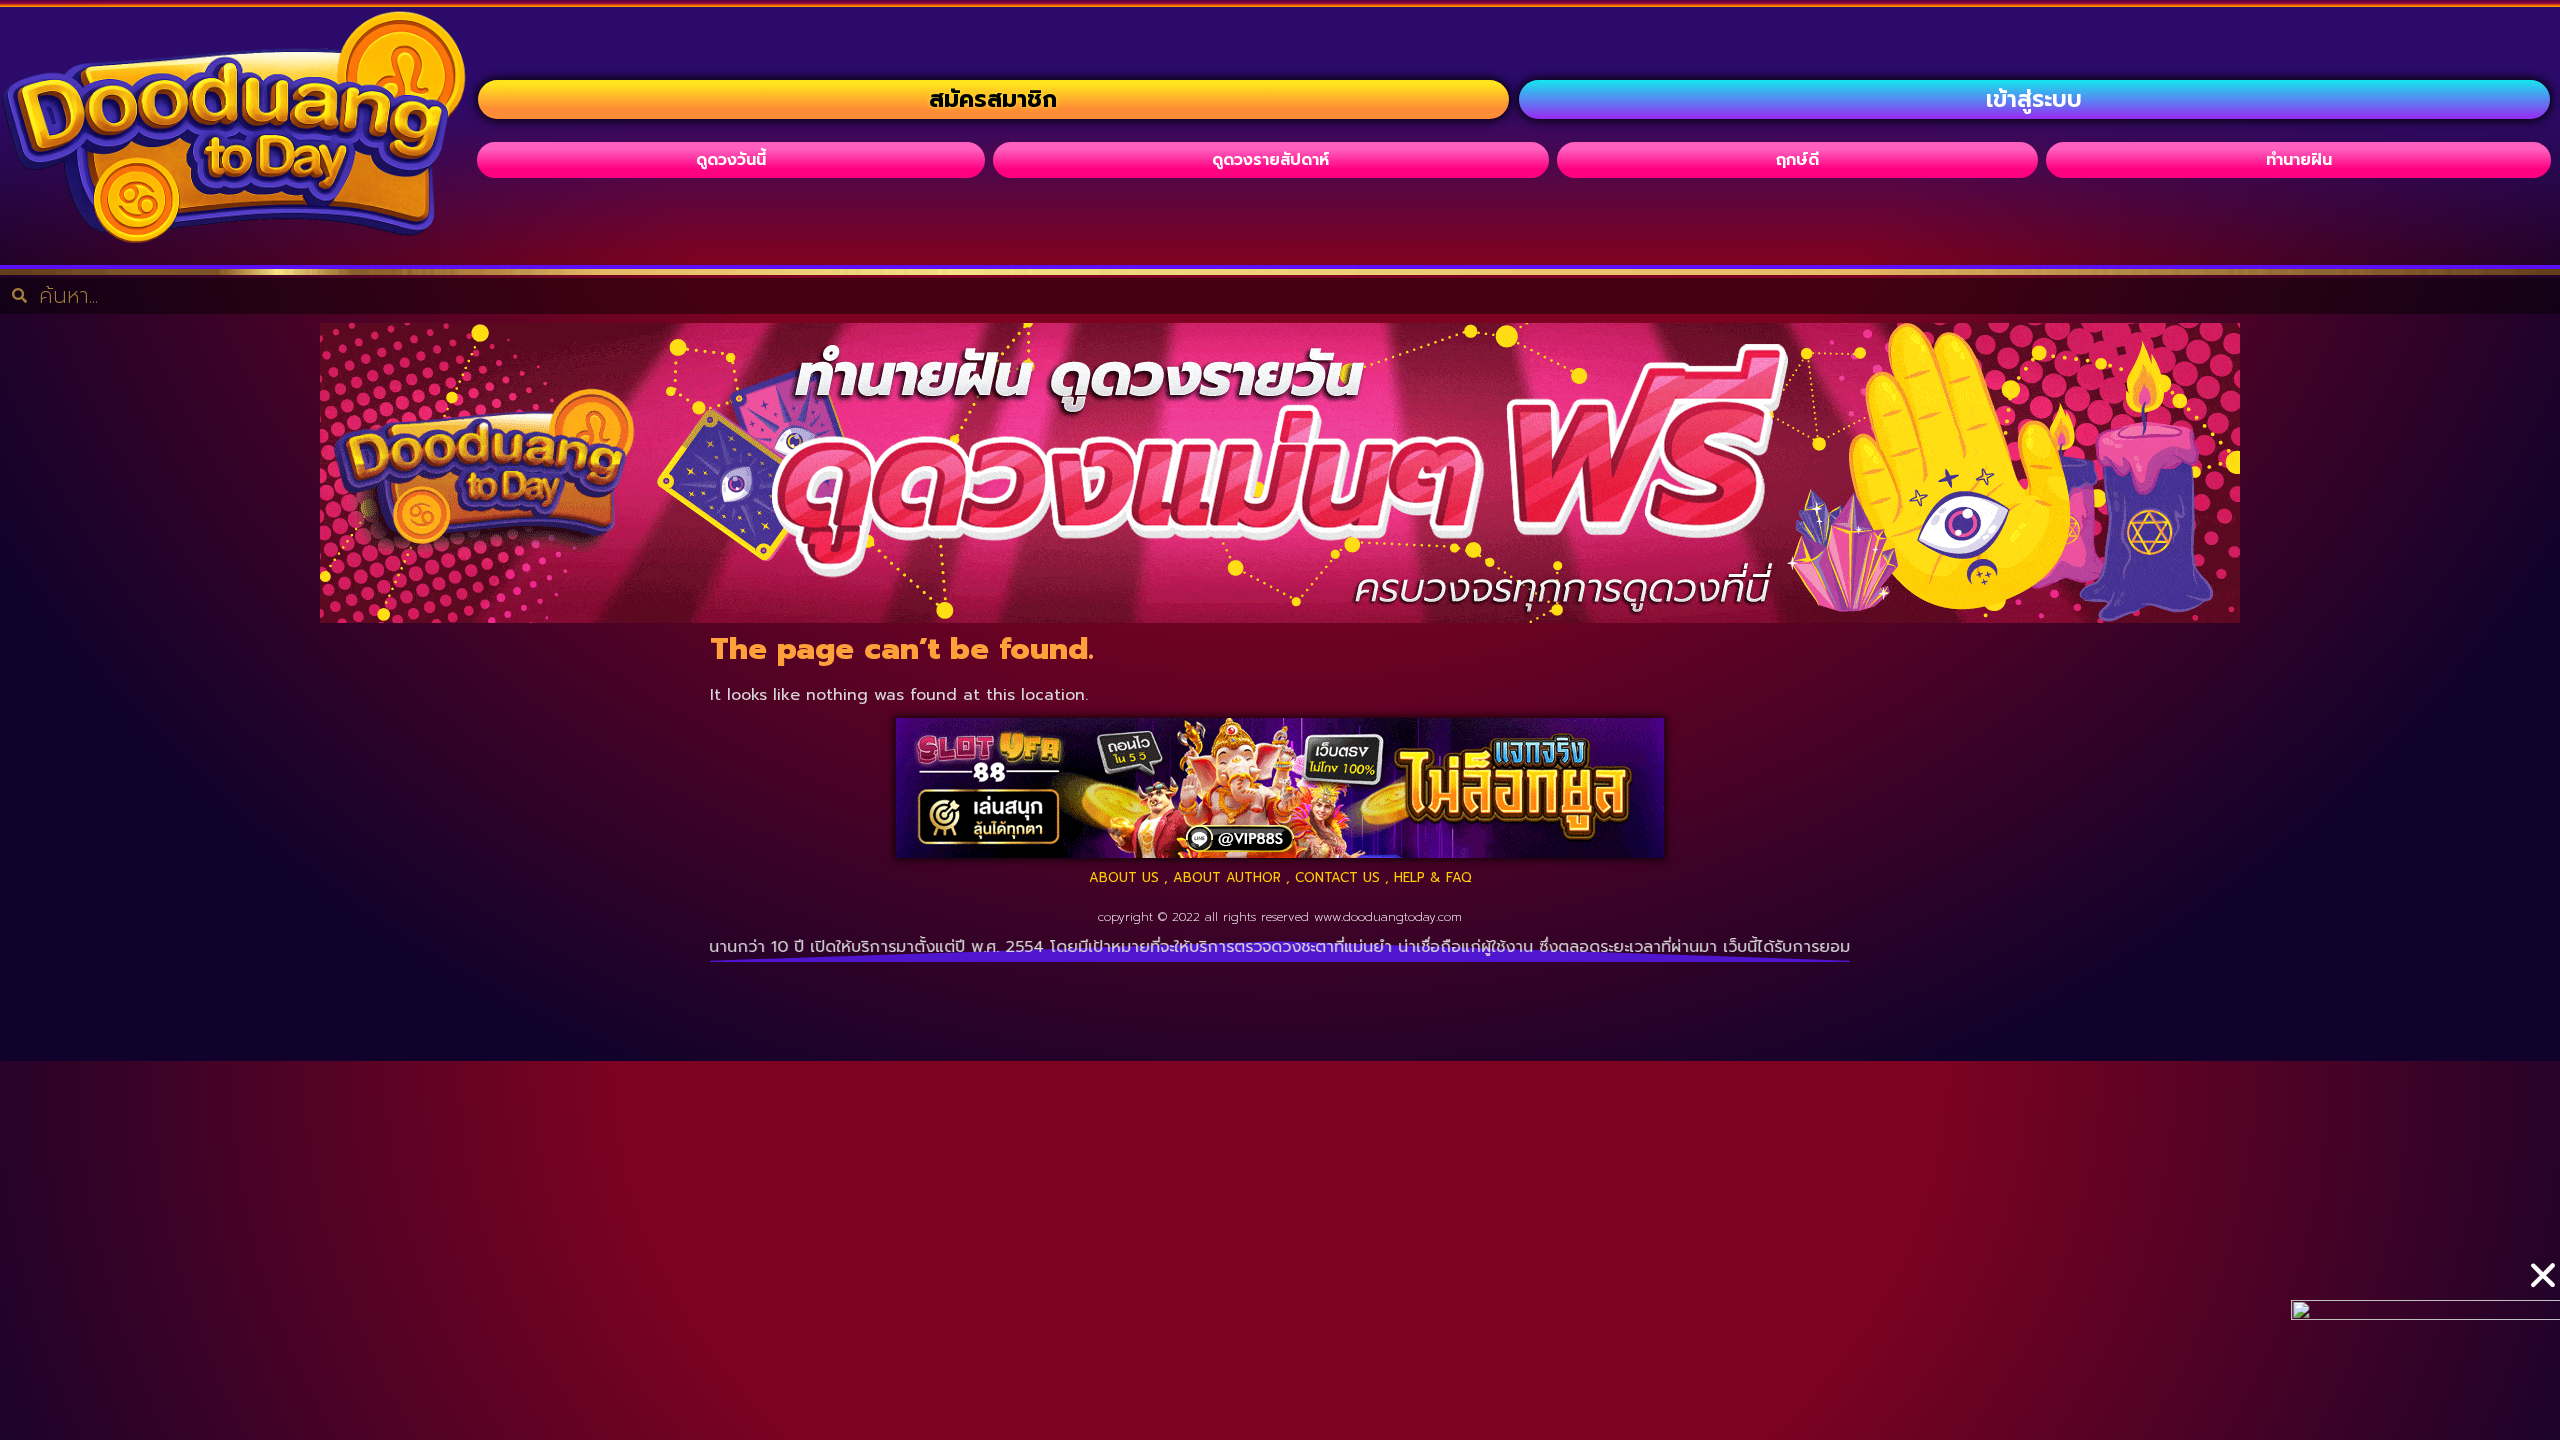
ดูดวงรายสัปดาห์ (1270, 160)
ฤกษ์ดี (1797, 160)
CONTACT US (1337, 877)
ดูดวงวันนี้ (731, 160)
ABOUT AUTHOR (1227, 877)
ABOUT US (1124, 877)
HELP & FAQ (1433, 877)
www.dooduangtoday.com (1388, 917)
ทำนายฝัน (2299, 160)
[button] (2543, 1275)
